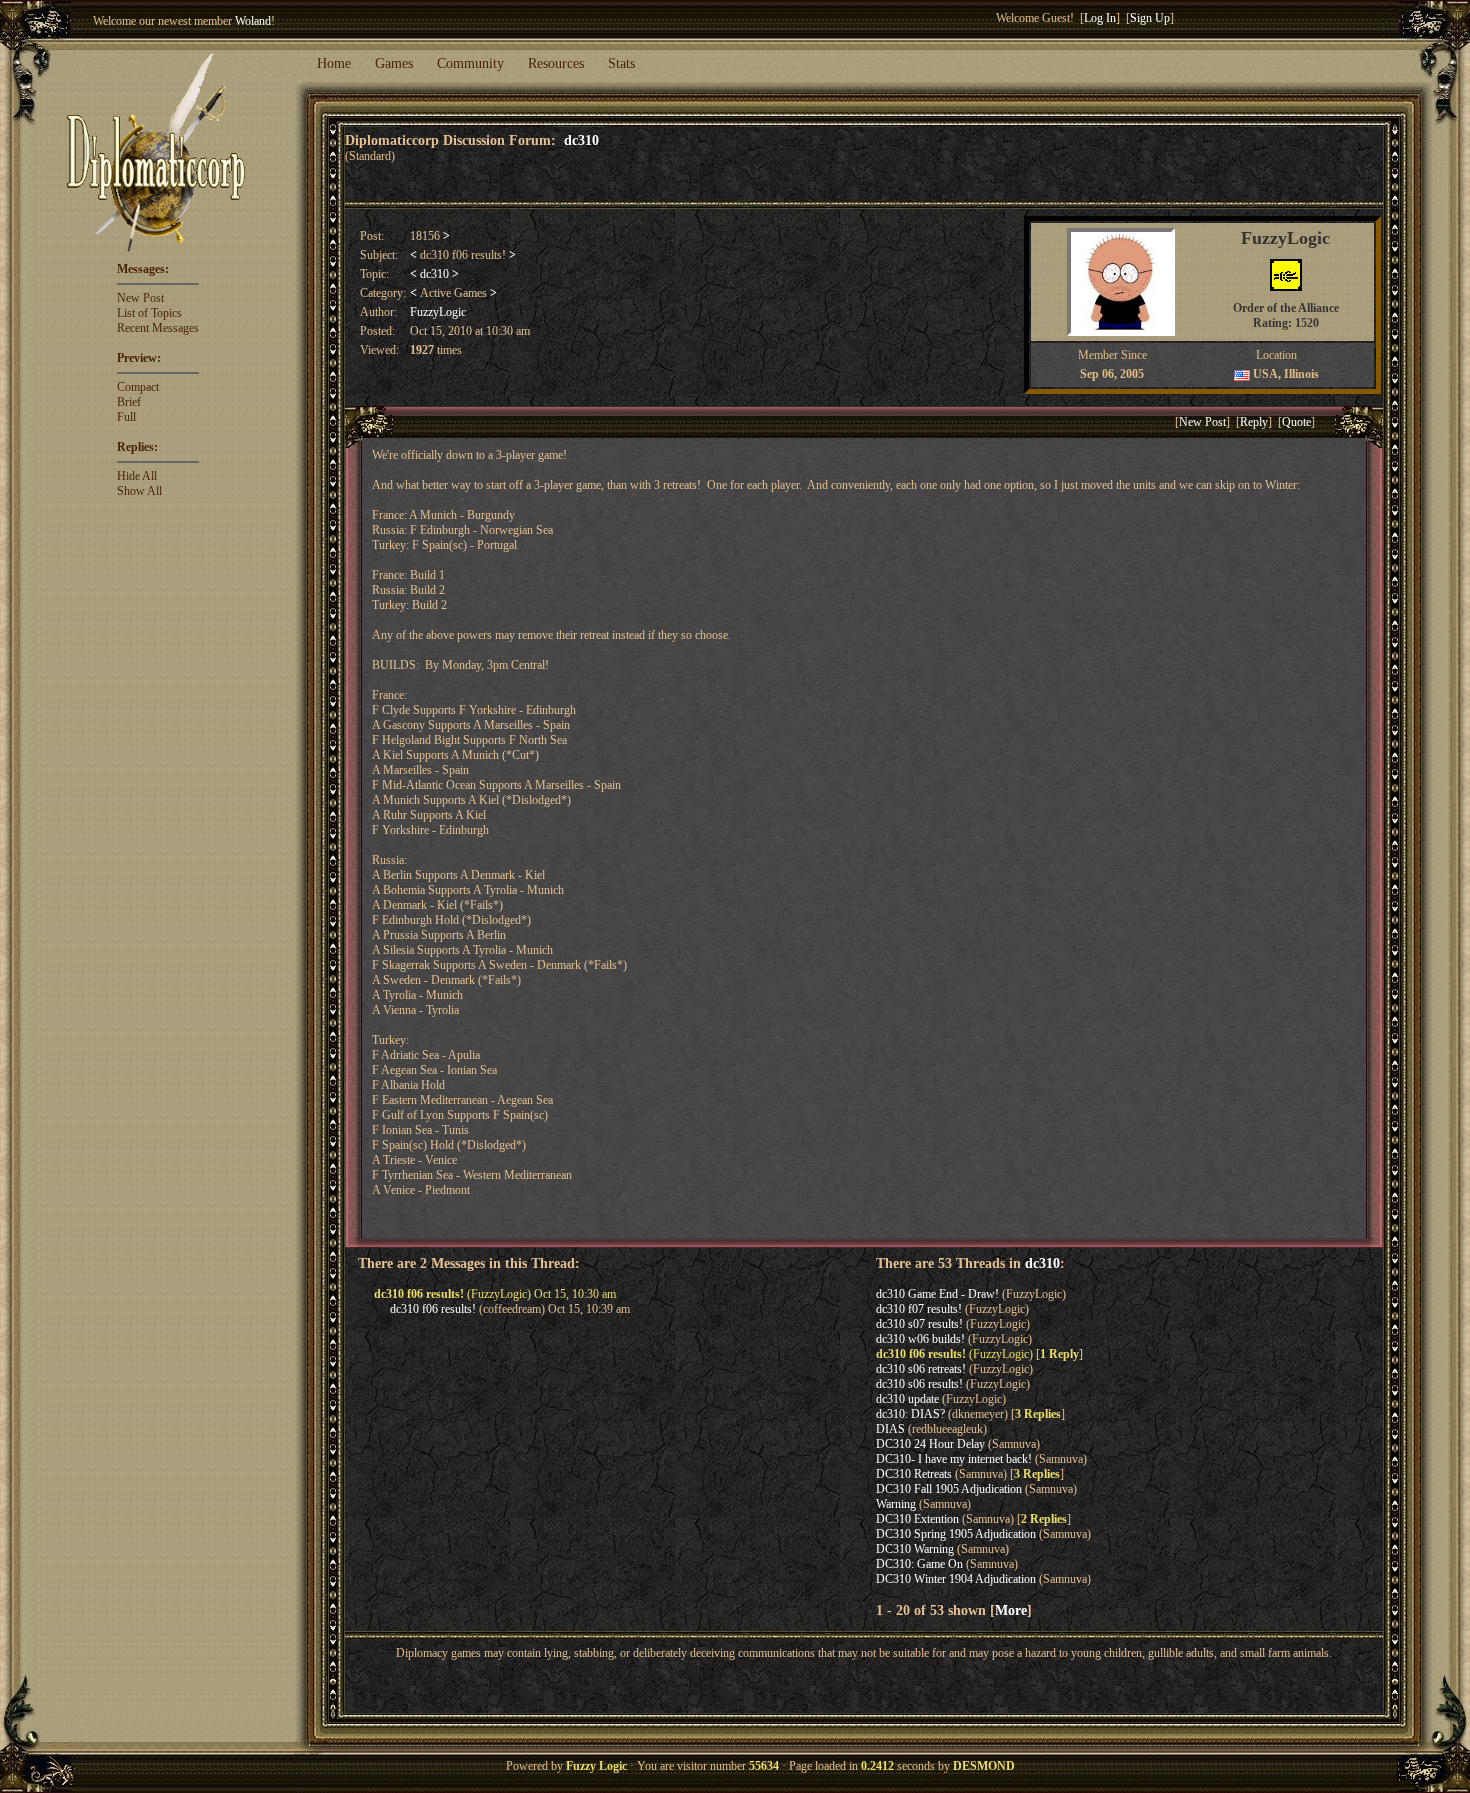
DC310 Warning (915, 1549)
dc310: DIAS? (910, 1414)
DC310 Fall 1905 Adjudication (949, 1489)
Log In (1100, 18)
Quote (1296, 422)
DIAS (890, 1429)
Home (334, 63)
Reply (1254, 422)
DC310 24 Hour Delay (930, 1444)
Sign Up (1150, 18)
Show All (139, 491)
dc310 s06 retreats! (921, 1369)
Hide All (137, 476)
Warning (896, 1504)
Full (126, 417)
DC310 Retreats (914, 1474)
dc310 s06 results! (919, 1384)
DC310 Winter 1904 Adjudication (956, 1579)
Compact (138, 387)
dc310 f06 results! (433, 1309)
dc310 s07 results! (919, 1324)
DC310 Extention (917, 1519)
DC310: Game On (919, 1564)
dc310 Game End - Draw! (937, 1294)
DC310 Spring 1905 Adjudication (956, 1534)
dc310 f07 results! (919, 1309)
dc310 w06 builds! (920, 1339)
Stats (621, 63)
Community (470, 63)
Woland (253, 21)
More (1011, 1610)
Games (394, 63)
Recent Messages (158, 328)
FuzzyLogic (438, 312)
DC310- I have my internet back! (954, 1459)
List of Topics (149, 313)
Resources (556, 63)
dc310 (581, 140)
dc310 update (907, 1399)
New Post (140, 298)
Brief (129, 402)
